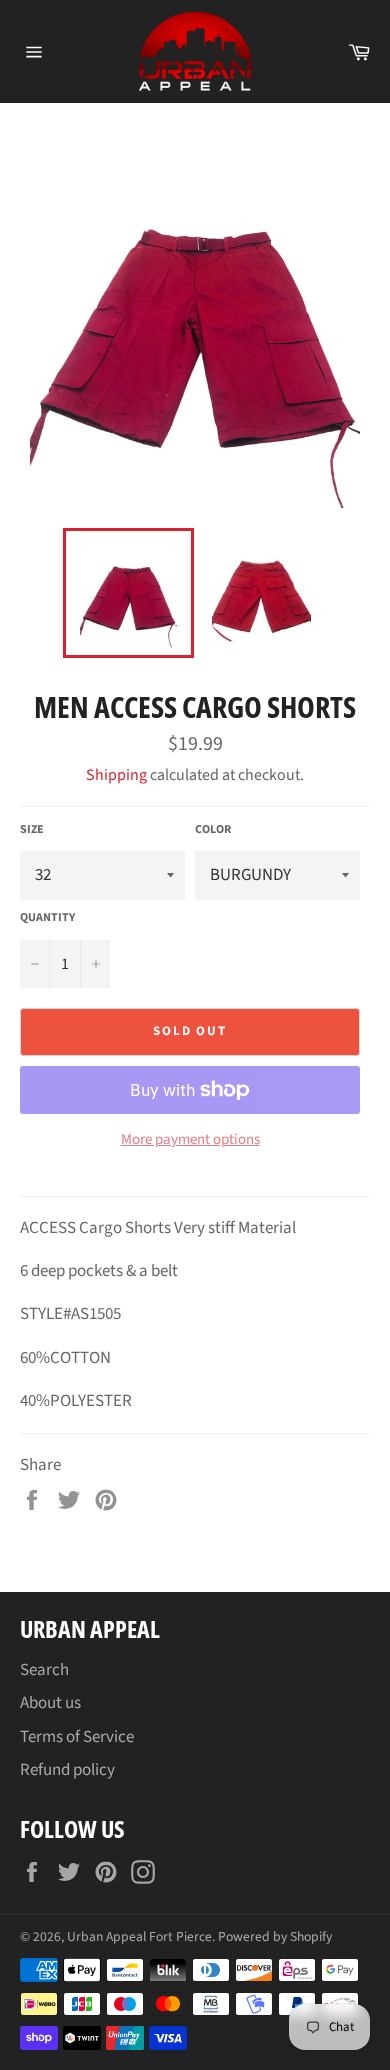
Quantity (47, 918)
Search (44, 1670)
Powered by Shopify (275, 1936)
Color (213, 830)
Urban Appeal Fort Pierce (139, 1936)
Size (32, 830)
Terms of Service (77, 1737)
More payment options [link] (190, 1140)
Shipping (116, 775)
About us (50, 1703)
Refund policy (67, 1770)
